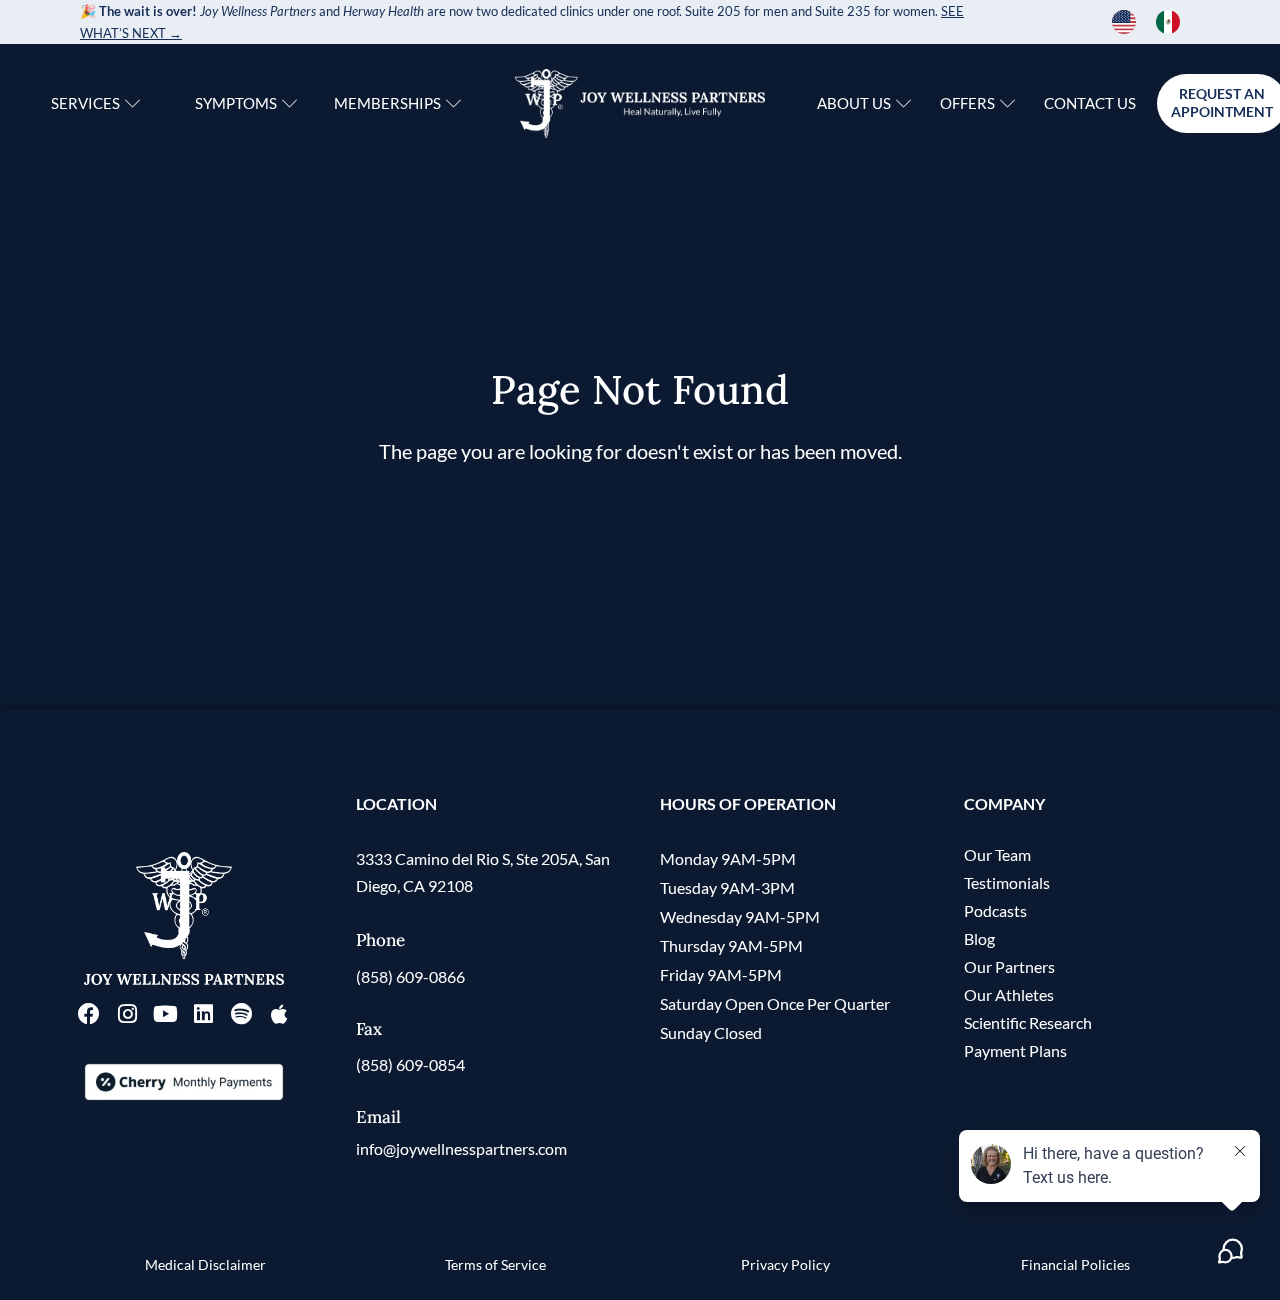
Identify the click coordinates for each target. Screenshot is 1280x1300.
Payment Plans (1015, 1050)
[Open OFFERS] (1007, 103)
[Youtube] (165, 1014)
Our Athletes (1009, 994)
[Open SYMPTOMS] (289, 103)
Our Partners (1009, 966)
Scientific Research (1028, 1022)
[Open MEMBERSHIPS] (453, 103)
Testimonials (1007, 882)
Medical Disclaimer (205, 1264)
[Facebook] (89, 1014)
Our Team (997, 854)
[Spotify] (241, 1014)
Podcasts (995, 910)
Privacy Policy (785, 1264)
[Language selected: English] (1156, 22)
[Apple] (279, 1014)
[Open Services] (132, 103)
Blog (979, 938)
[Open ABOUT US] (903, 103)
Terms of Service (495, 1264)
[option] (1173, 22)
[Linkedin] (203, 1014)
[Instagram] (127, 1014)
